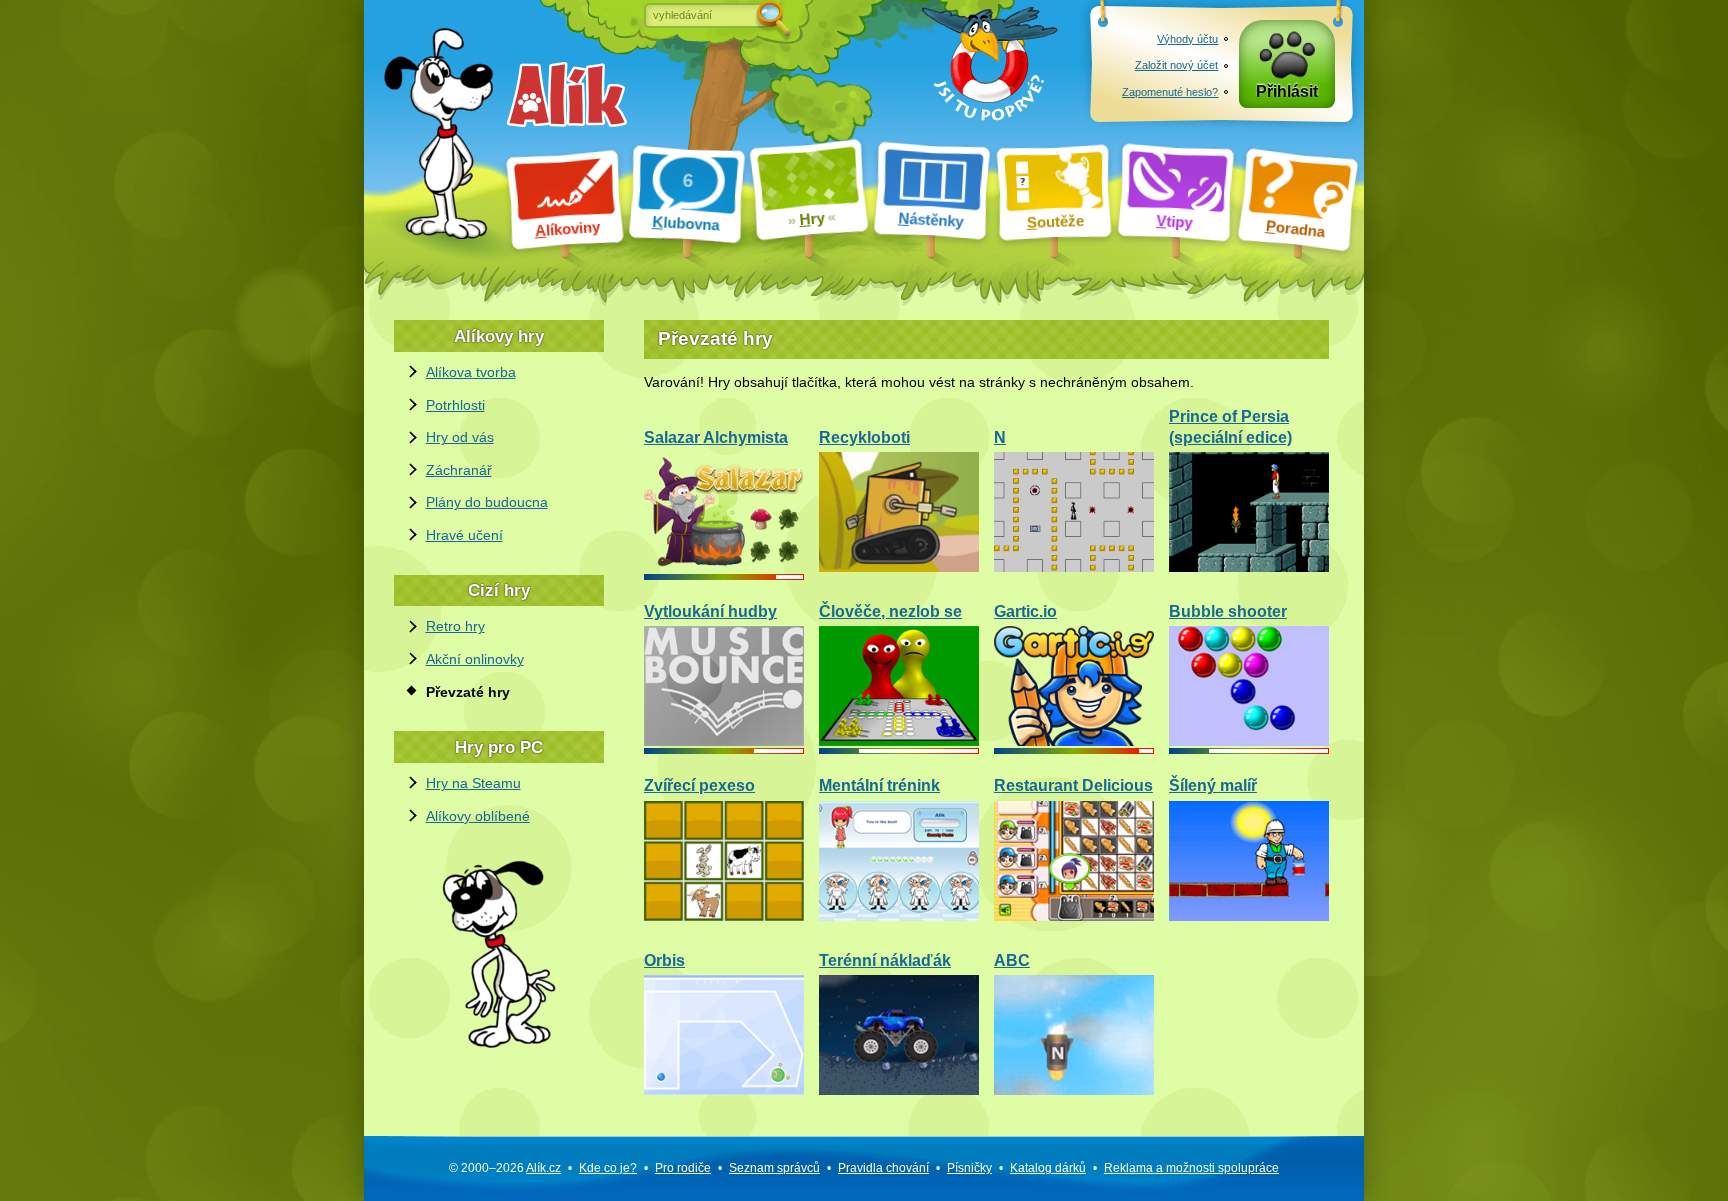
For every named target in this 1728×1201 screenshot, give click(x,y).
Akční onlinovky (475, 659)
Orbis (664, 960)
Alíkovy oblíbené (478, 816)
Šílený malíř (1213, 785)
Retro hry (455, 626)
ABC (1012, 960)
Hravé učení (464, 535)
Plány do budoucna (487, 502)
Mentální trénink (879, 785)
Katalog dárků (1048, 1168)
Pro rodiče (683, 1168)
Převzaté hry (468, 692)
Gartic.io (1025, 611)
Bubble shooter (1228, 611)
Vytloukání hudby (710, 611)
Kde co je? (608, 1168)
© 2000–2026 (505, 1168)
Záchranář (459, 470)
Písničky (969, 1168)
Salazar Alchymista (716, 437)
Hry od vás (460, 437)
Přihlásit (1287, 91)
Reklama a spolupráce (1191, 1168)
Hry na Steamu (473, 783)
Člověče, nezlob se (890, 611)
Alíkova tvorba (471, 372)
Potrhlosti (455, 405)
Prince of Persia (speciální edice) (1230, 427)
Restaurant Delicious (1073, 785)
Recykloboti (864, 437)
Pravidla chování (883, 1168)
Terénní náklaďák (885, 960)
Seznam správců (774, 1168)
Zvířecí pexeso (699, 785)
